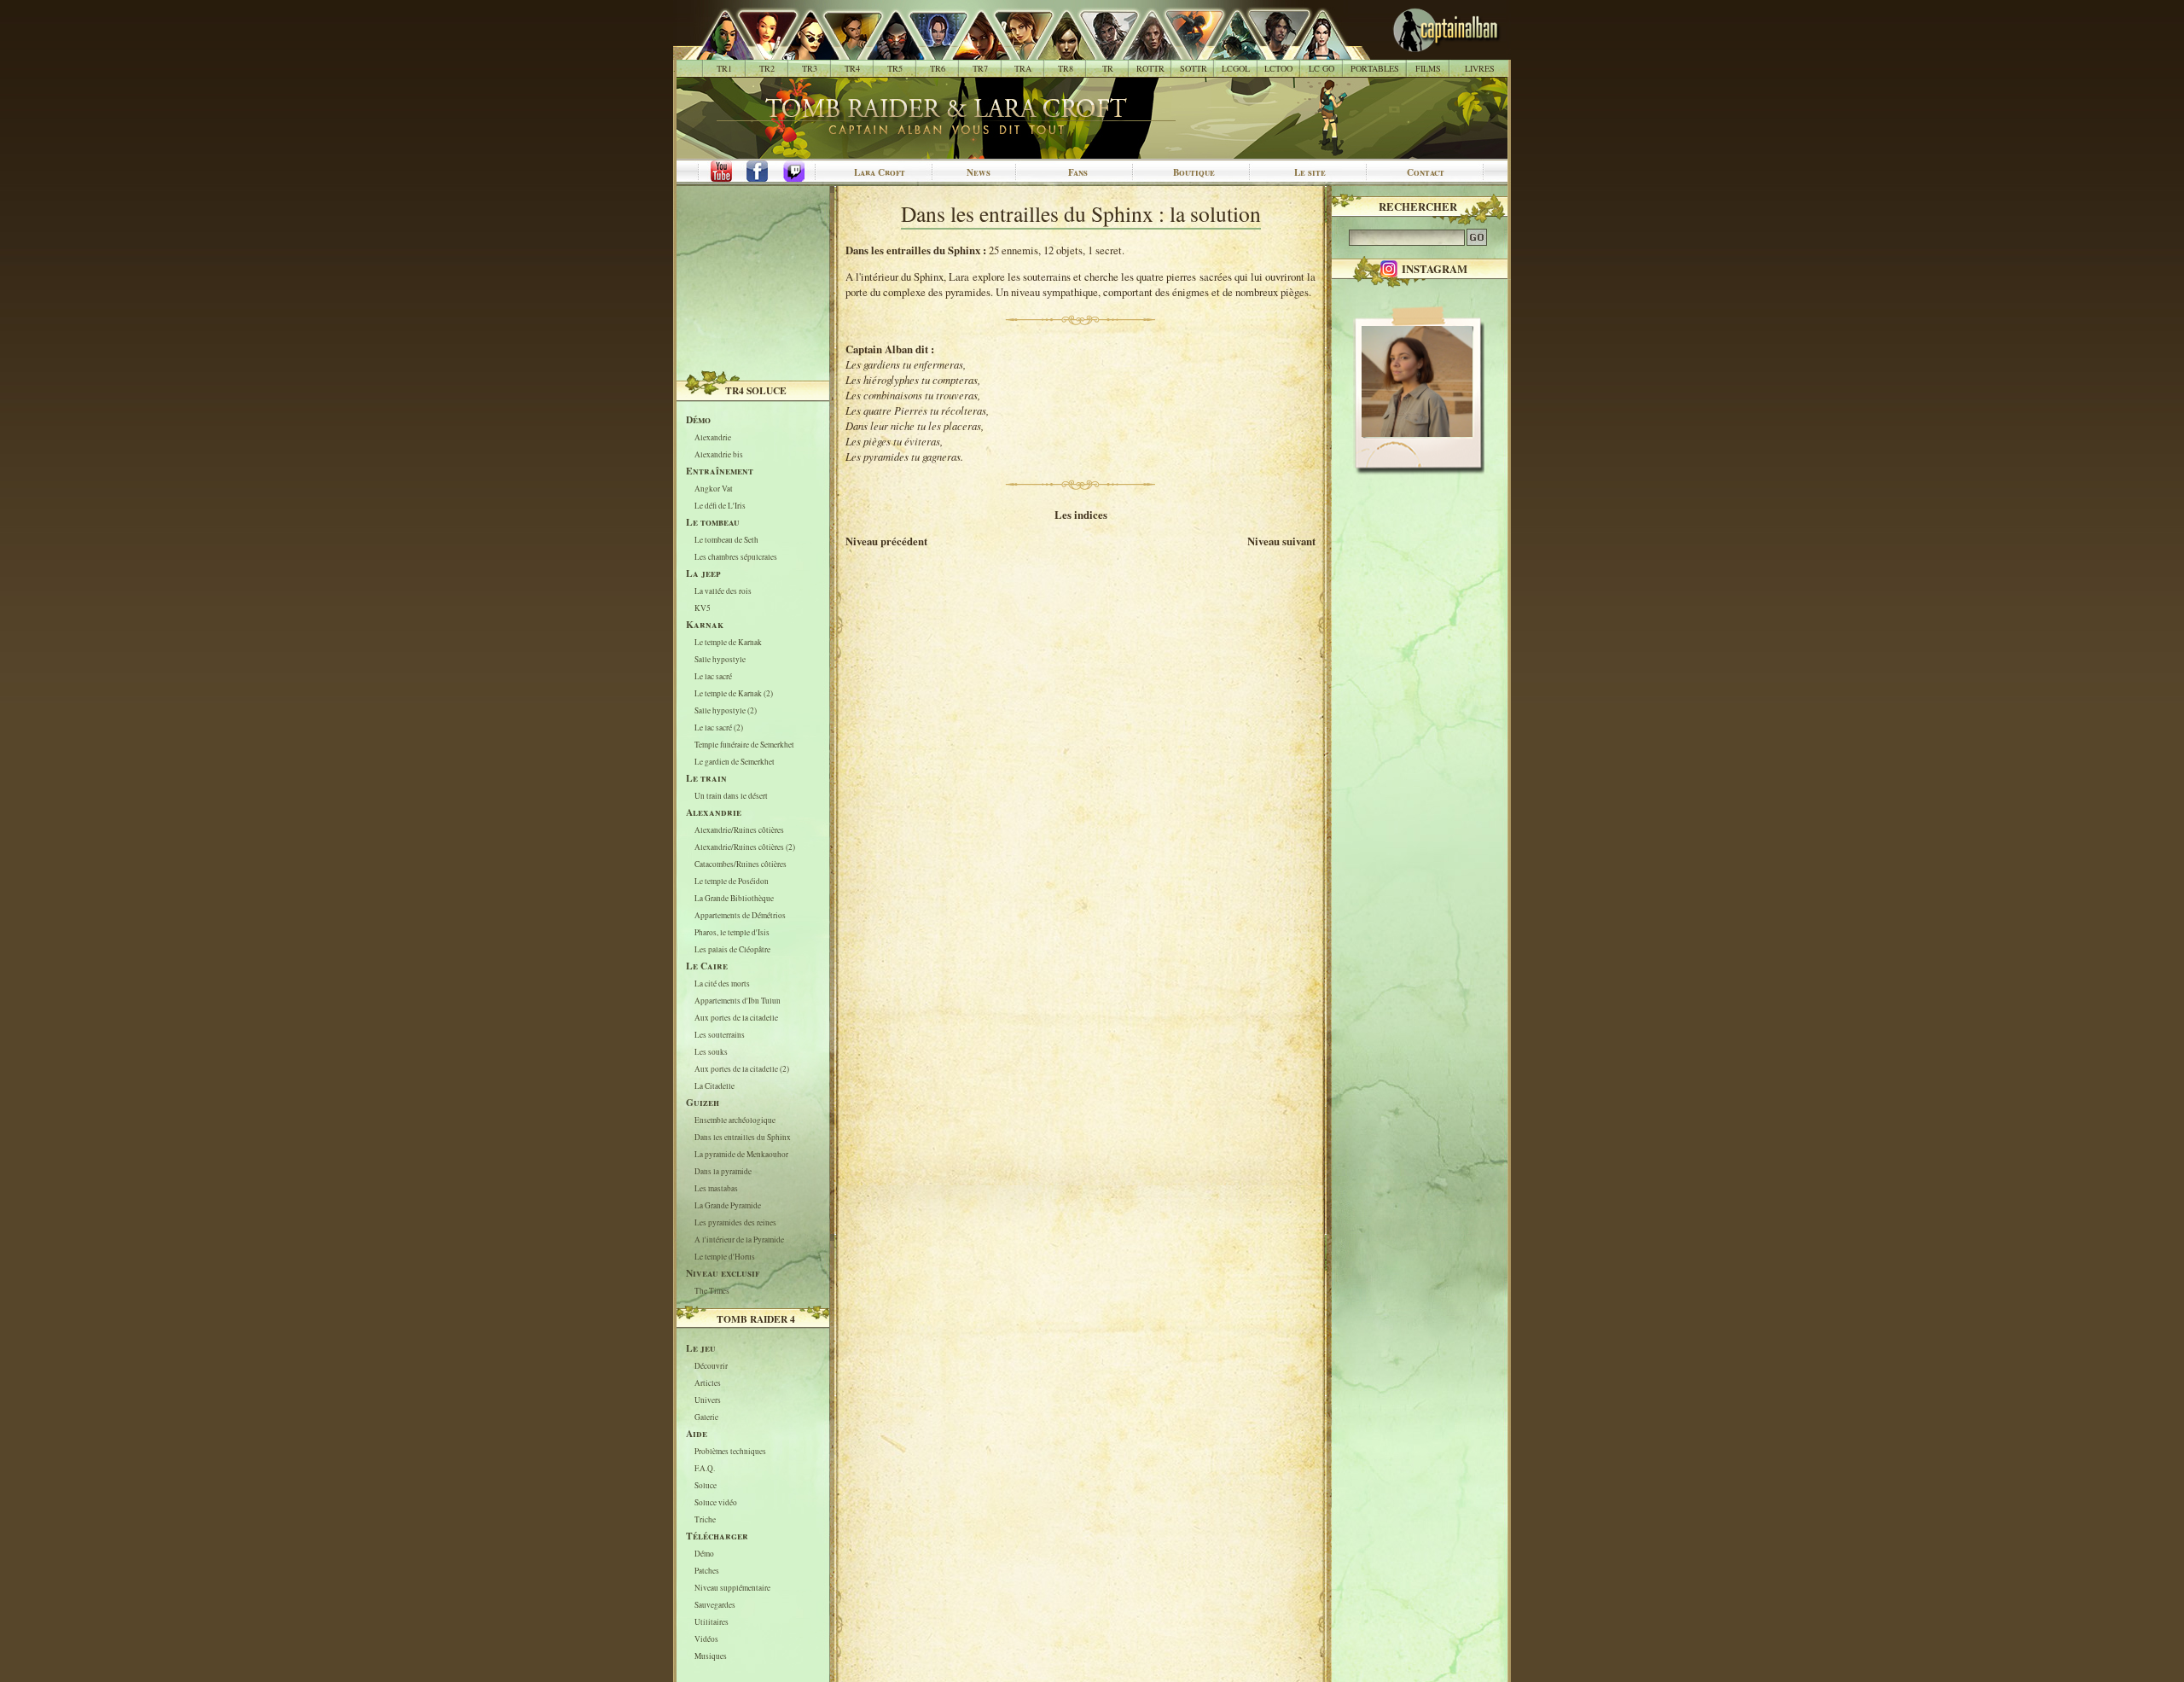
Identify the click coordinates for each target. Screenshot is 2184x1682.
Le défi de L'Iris (720, 506)
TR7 (980, 68)
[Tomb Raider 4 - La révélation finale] (843, 51)
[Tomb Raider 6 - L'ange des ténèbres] (929, 51)
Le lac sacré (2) (719, 728)
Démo (704, 1554)
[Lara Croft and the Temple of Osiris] (1270, 51)
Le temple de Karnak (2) (734, 693)
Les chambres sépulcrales (736, 557)
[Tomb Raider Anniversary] (1014, 51)
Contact (1426, 172)
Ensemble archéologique (735, 1120)
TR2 (767, 68)
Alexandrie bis (719, 454)
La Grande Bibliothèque (734, 898)
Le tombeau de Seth (726, 540)
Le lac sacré (713, 676)
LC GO (1321, 68)
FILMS (1428, 68)
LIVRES (1480, 68)
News (979, 172)
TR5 (895, 68)
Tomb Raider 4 (756, 1319)
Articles (708, 1383)
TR (1108, 68)
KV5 (703, 608)
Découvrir (711, 1366)
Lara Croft (880, 172)
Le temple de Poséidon (732, 881)
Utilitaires (712, 1622)
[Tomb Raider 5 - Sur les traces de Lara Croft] (886, 51)
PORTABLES (1375, 68)
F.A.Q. (705, 1468)
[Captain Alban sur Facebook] (760, 172)
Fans (1078, 172)
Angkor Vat (714, 489)
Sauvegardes (715, 1605)
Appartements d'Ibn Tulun (738, 1001)
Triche (705, 1519)
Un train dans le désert (731, 796)
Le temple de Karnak (728, 642)
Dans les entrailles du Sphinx (743, 1137)
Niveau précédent (886, 541)
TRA (1023, 68)
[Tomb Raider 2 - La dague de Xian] (758, 51)
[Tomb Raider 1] (720, 51)
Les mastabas (716, 1188)
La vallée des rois (723, 591)
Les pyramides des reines (735, 1222)
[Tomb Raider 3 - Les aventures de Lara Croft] (801, 51)
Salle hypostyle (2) (726, 710)
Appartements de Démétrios (740, 915)
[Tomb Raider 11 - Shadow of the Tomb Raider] (1185, 51)
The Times (712, 1291)
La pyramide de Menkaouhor (741, 1154)
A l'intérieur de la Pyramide (739, 1240)
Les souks (711, 1052)
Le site (1310, 172)
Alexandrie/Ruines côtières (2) (745, 847)
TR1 (724, 68)
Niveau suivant (1281, 541)
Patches (707, 1571)
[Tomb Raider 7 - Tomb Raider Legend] (971, 51)
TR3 (810, 68)
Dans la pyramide (723, 1171)
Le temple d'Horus (725, 1257)
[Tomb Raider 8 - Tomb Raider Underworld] (1057, 51)
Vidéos (706, 1639)
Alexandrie (713, 437)
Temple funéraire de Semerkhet (744, 745)
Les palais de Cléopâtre (732, 949)
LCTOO (1278, 68)
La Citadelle (714, 1086)
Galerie (706, 1417)
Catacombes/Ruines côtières (741, 864)
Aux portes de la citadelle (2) (742, 1069)
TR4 (852, 68)
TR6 (938, 68)
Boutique (1194, 172)
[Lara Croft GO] (1313, 51)
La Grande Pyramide (728, 1205)
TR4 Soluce (756, 390)
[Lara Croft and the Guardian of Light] (1227, 51)
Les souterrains (720, 1035)
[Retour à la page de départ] (1418, 51)
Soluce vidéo (716, 1502)
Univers (708, 1400)
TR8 (1066, 68)
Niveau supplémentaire (732, 1588)
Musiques (711, 1656)
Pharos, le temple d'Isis (732, 932)
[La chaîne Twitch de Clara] (803, 172)
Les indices (1081, 515)
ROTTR (1150, 68)
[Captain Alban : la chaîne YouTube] (717, 172)
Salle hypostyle (720, 659)
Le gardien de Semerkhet (735, 762)
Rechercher (1418, 207)
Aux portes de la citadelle (736, 1018)
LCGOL (1236, 68)
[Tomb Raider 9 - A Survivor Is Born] (1099, 51)
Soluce (706, 1485)
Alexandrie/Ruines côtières (739, 830)
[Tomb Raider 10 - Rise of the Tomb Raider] (1142, 51)
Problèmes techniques (730, 1451)
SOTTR (1194, 68)
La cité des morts (722, 984)
